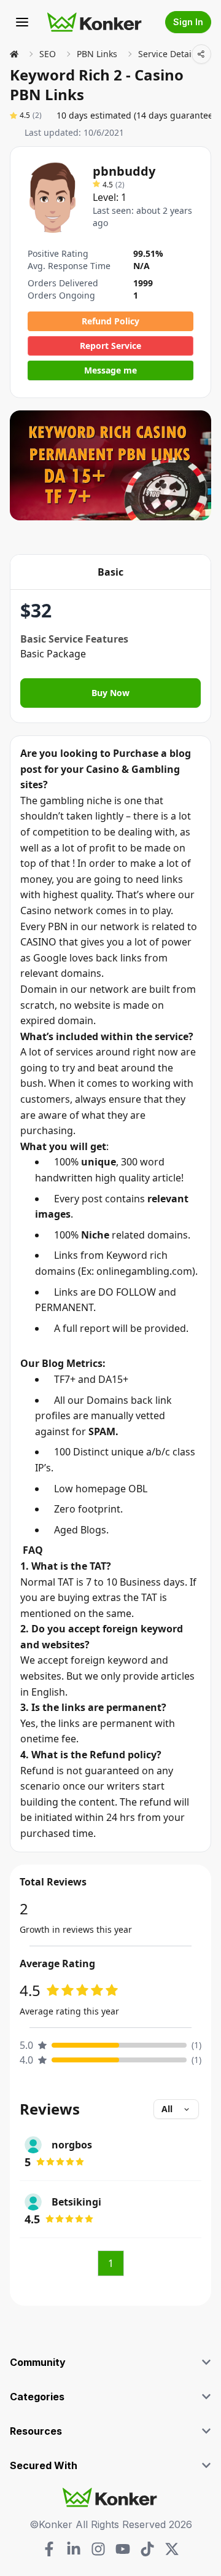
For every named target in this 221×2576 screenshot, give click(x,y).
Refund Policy (110, 321)
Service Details (168, 54)
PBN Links (97, 54)
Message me (110, 370)
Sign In (188, 22)
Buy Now (110, 693)
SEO (48, 54)
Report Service (110, 346)
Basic (110, 572)
